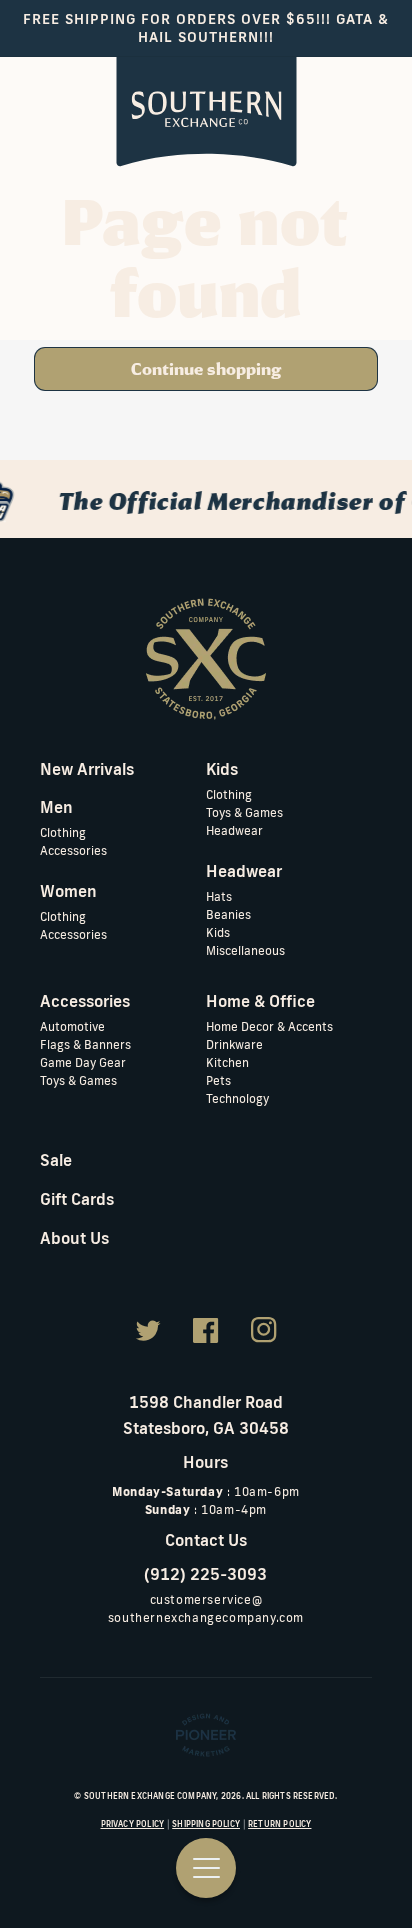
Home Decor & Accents (269, 1026)
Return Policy (279, 1824)
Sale (56, 1160)
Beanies (228, 914)
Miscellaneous (245, 950)
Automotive (72, 1026)
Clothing (63, 832)
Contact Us (206, 1540)
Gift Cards (77, 1199)
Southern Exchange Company (150, 1796)
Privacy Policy (133, 1824)
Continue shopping (206, 369)
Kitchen (227, 1062)
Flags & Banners (85, 1044)
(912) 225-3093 (205, 1574)
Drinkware (234, 1044)
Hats (219, 896)
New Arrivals (87, 769)
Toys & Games (244, 812)
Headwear (234, 830)
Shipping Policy (206, 1824)
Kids (218, 932)
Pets (218, 1080)
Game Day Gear (83, 1062)
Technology (237, 1098)
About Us (74, 1238)
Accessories (73, 850)
